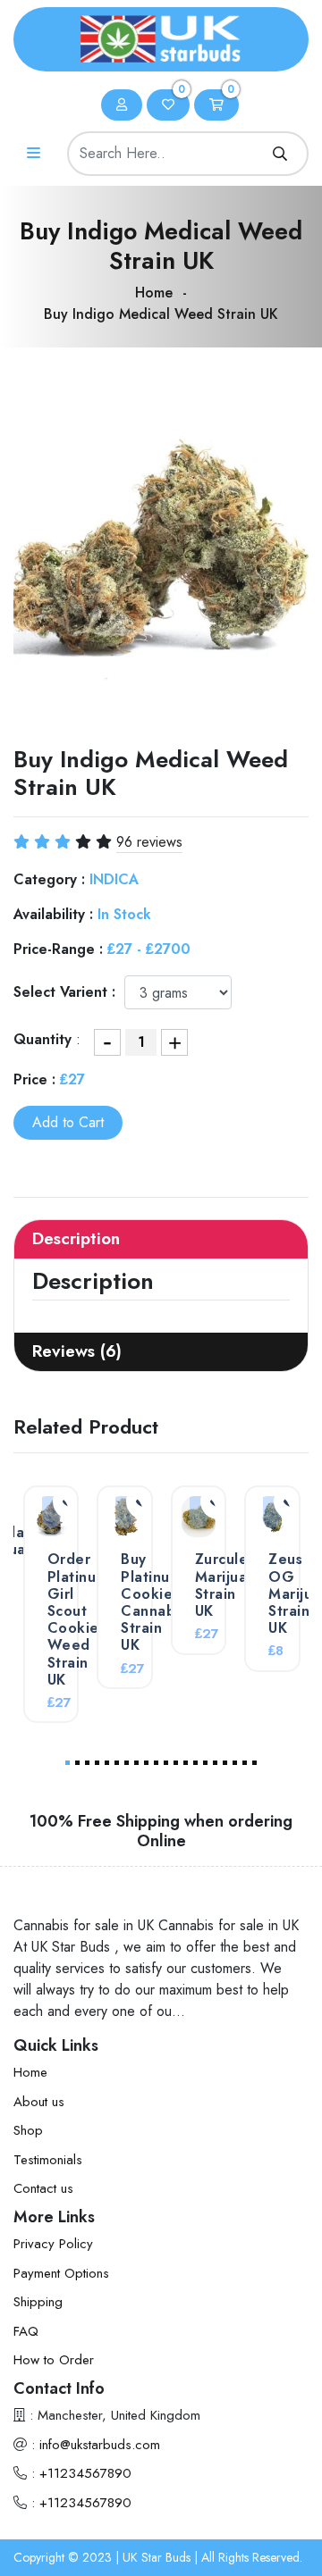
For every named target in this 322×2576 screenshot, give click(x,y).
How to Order (54, 2360)
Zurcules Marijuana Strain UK (230, 1585)
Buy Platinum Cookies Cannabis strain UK (153, 1602)
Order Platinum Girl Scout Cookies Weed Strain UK (77, 1619)
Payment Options (61, 2273)
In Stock (124, 914)
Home (154, 293)
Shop (28, 2130)
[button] (68, 1763)
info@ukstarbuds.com (100, 2445)
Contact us (43, 2188)
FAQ (26, 2331)
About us (39, 2102)
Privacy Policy (53, 2244)
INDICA (114, 879)
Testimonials (48, 2160)
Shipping (38, 2302)
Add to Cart (68, 1122)
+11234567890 (85, 2473)
